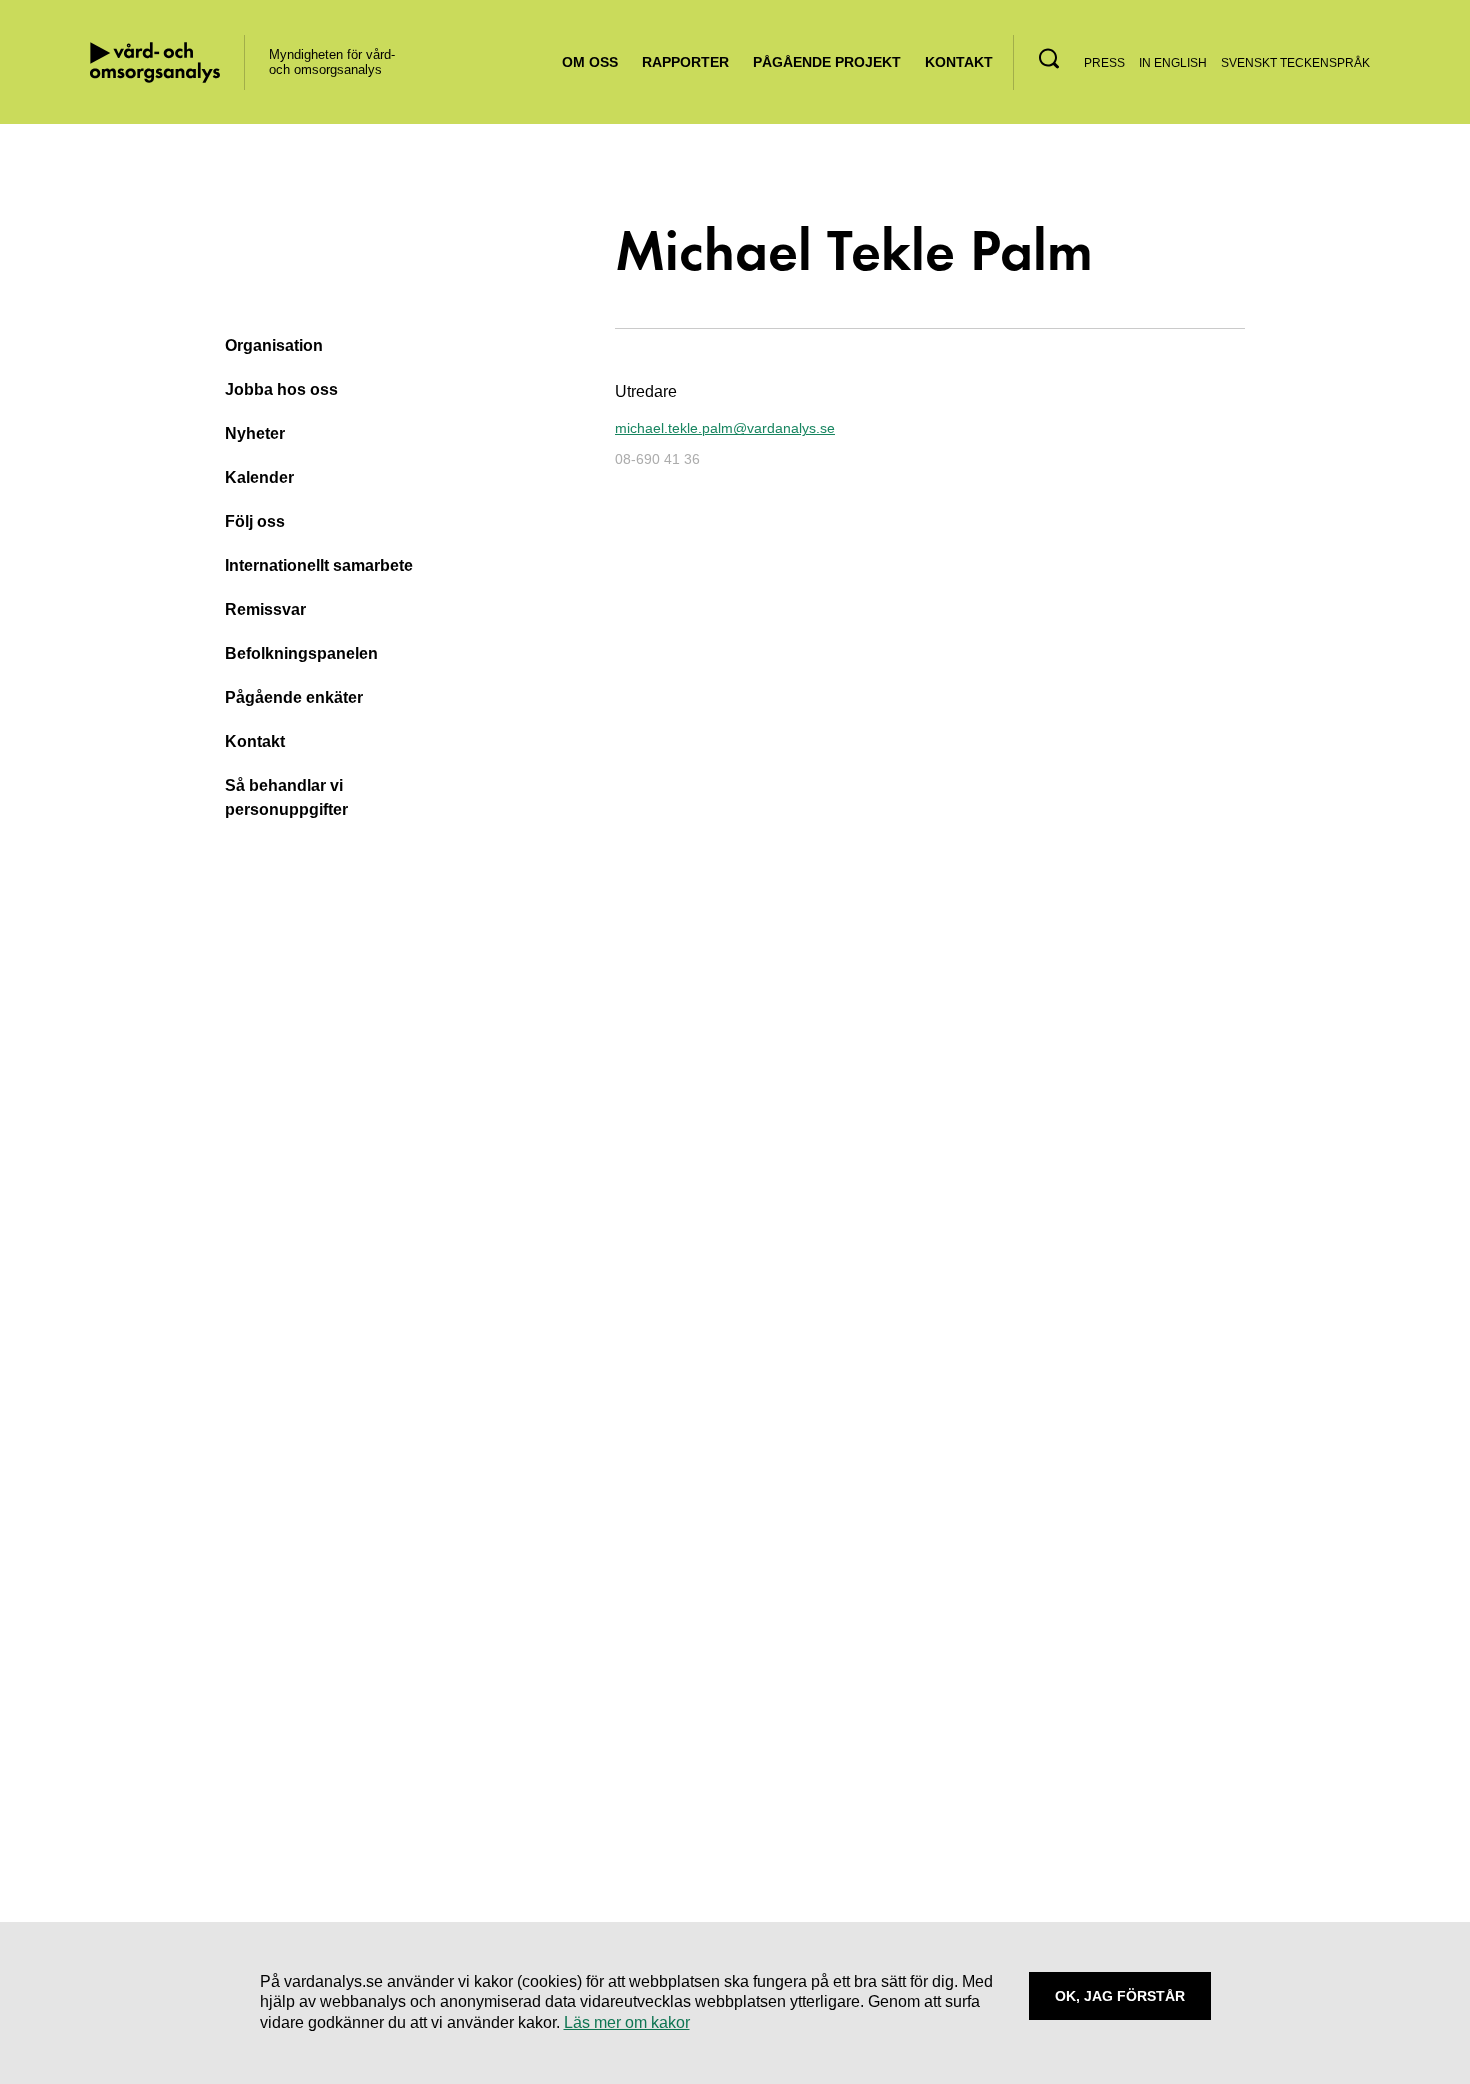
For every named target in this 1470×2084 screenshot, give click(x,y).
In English (1173, 63)
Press (1104, 63)
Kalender (259, 477)
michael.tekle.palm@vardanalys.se (725, 428)
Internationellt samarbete (319, 565)
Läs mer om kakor (627, 2022)
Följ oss (255, 521)
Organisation (274, 345)
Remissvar (265, 609)
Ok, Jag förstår (1120, 1996)
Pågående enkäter (294, 697)
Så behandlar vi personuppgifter (286, 797)
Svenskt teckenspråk (1295, 63)
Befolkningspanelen (301, 653)
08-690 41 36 (657, 459)
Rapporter (685, 62)
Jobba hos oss (281, 389)
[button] (1049, 58)
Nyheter (255, 433)
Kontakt (959, 62)
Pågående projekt (827, 62)
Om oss (590, 62)
